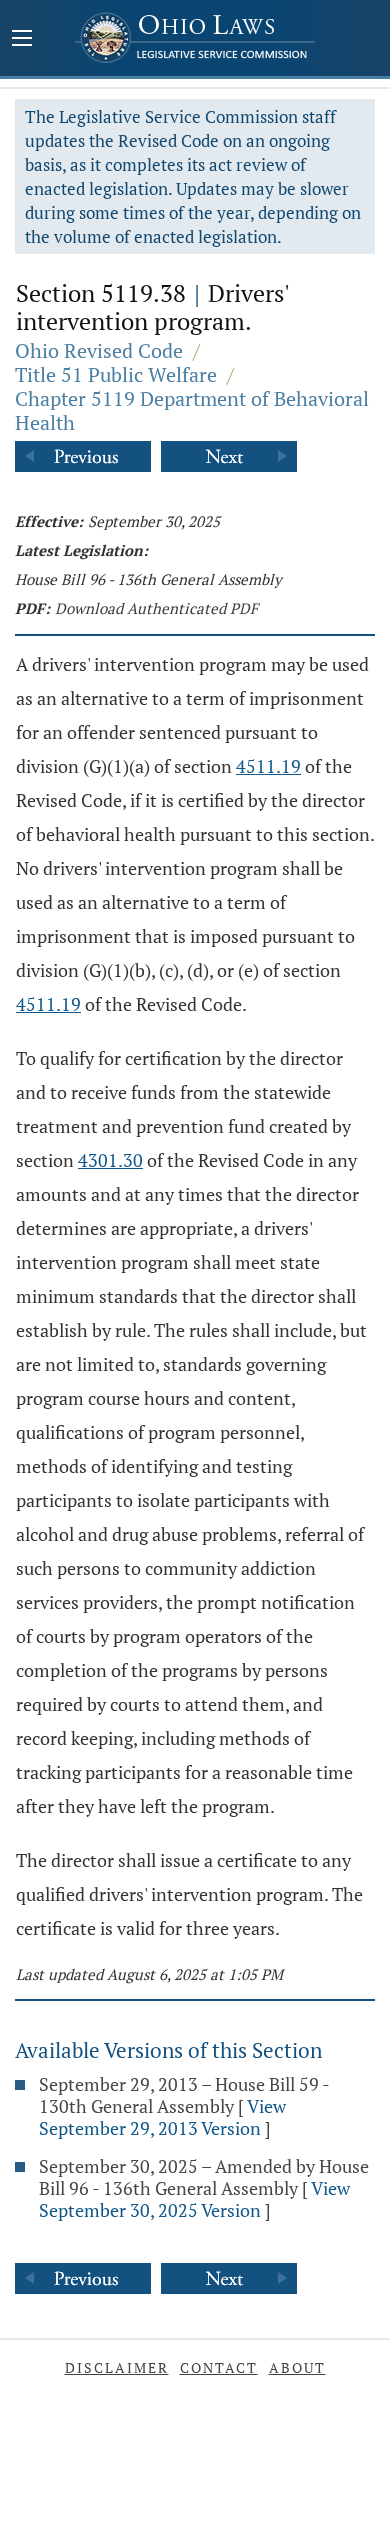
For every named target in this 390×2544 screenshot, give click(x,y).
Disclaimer (117, 2367)
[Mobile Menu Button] (22, 40)
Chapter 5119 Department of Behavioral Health (192, 410)
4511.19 (268, 766)
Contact (219, 2367)
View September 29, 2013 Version (162, 2117)
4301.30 (110, 1160)
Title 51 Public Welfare (116, 374)
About (297, 2367)
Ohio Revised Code (99, 350)
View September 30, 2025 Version (194, 2199)
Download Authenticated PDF (156, 608)
